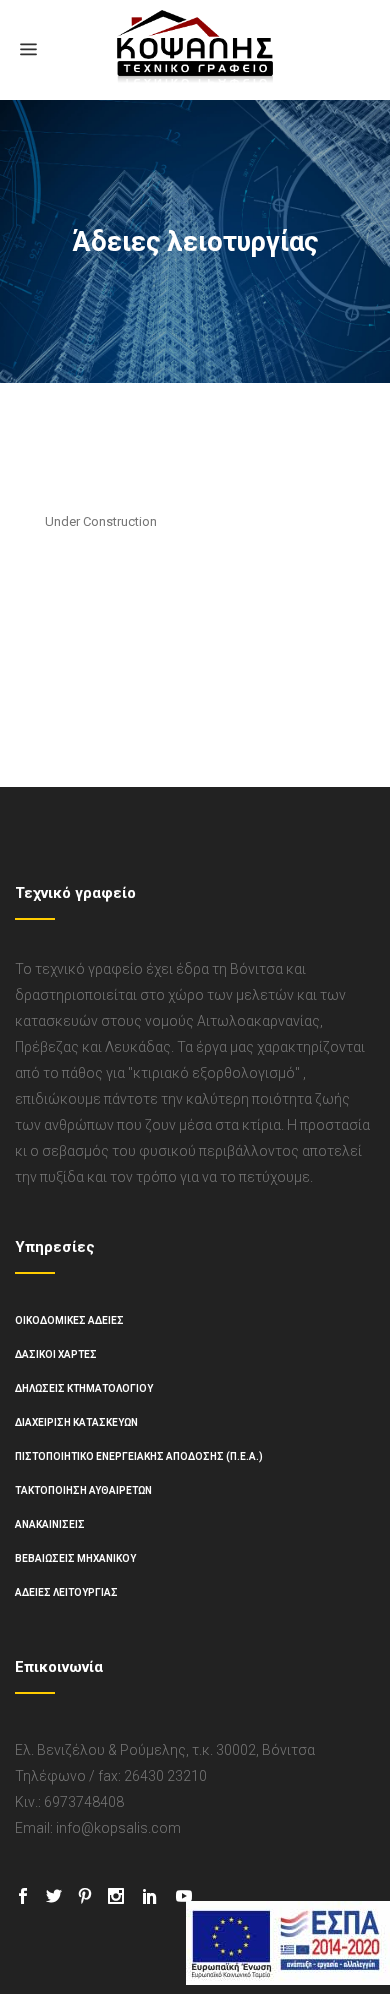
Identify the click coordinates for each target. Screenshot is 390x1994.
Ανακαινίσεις (50, 1524)
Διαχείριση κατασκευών (76, 1422)
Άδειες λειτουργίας (66, 1592)
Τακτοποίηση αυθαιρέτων (83, 1490)
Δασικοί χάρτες (56, 1354)
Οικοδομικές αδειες (69, 1320)
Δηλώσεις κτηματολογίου (84, 1388)
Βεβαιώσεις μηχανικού (75, 1558)
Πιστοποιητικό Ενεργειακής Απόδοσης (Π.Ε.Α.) (139, 1456)
